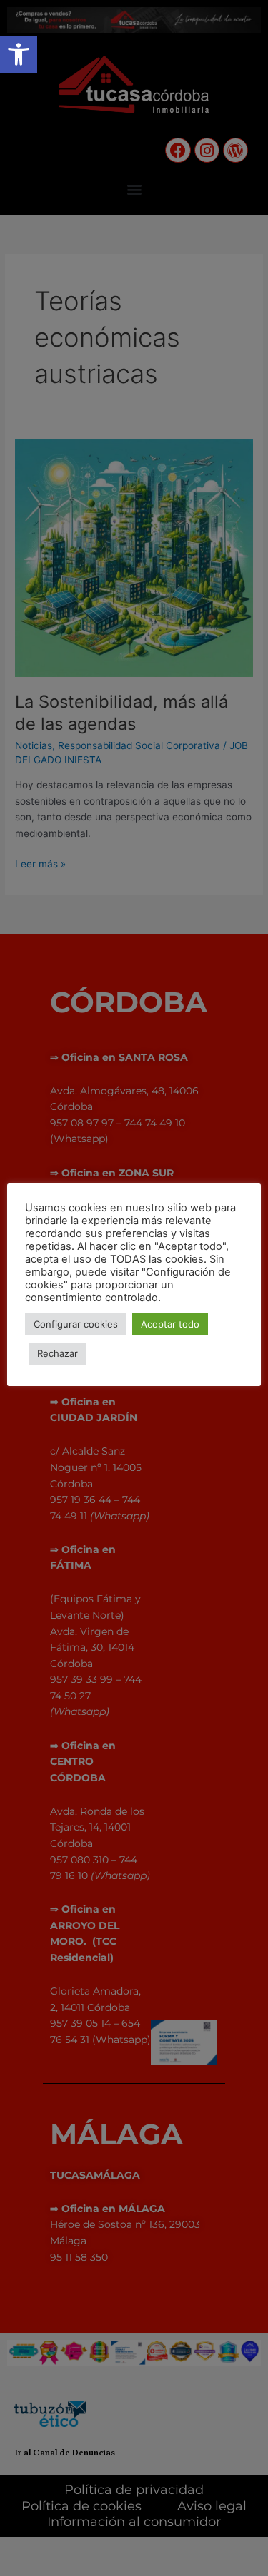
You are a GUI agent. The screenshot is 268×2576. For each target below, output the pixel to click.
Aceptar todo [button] (170, 1324)
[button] (19, 54)
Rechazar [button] (58, 1353)
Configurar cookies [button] (76, 1324)
